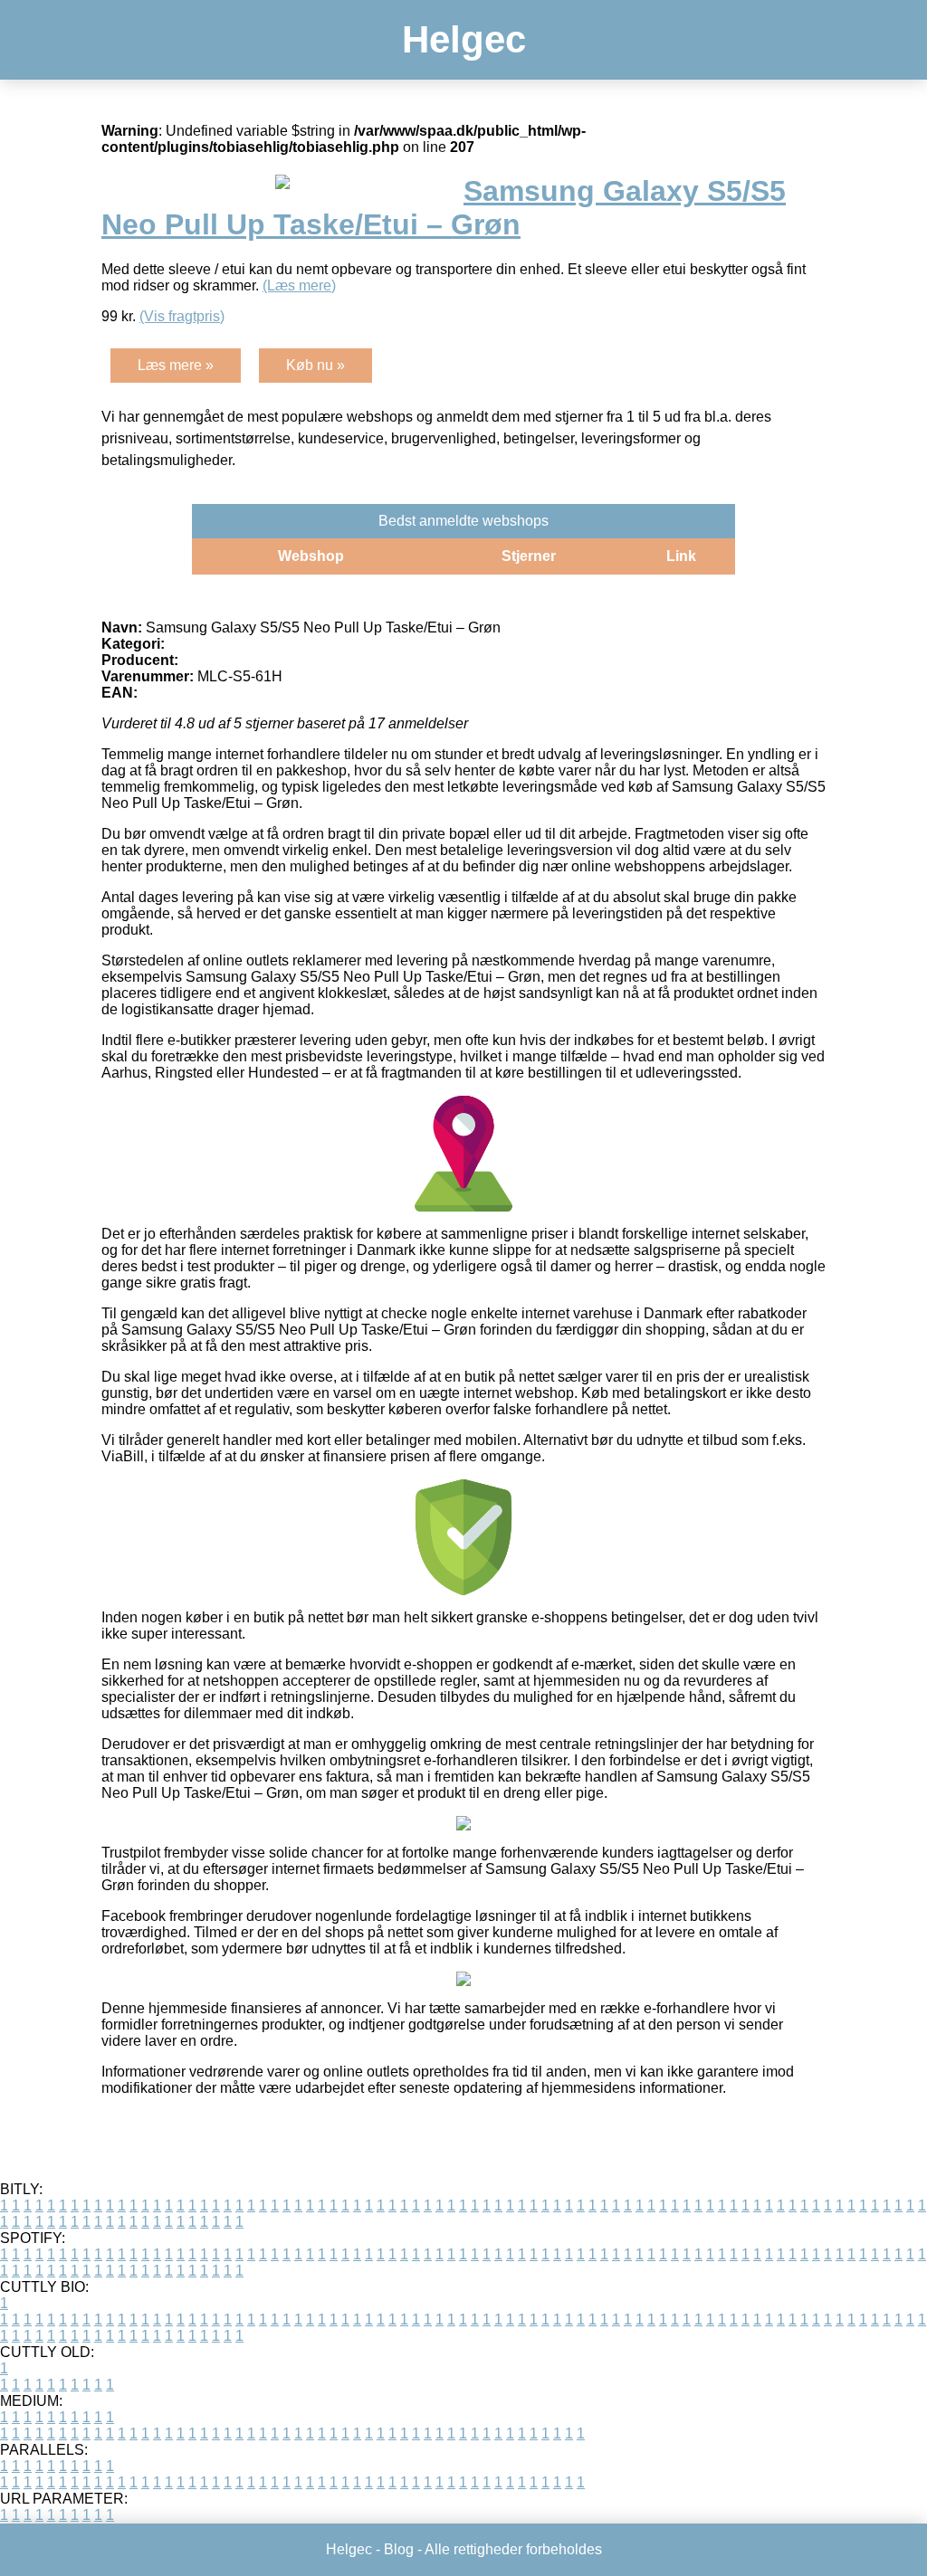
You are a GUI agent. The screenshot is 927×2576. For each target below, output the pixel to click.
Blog (399, 2549)
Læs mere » (176, 365)
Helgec (464, 39)
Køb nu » (315, 365)
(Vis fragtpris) (182, 316)
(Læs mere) (299, 285)
